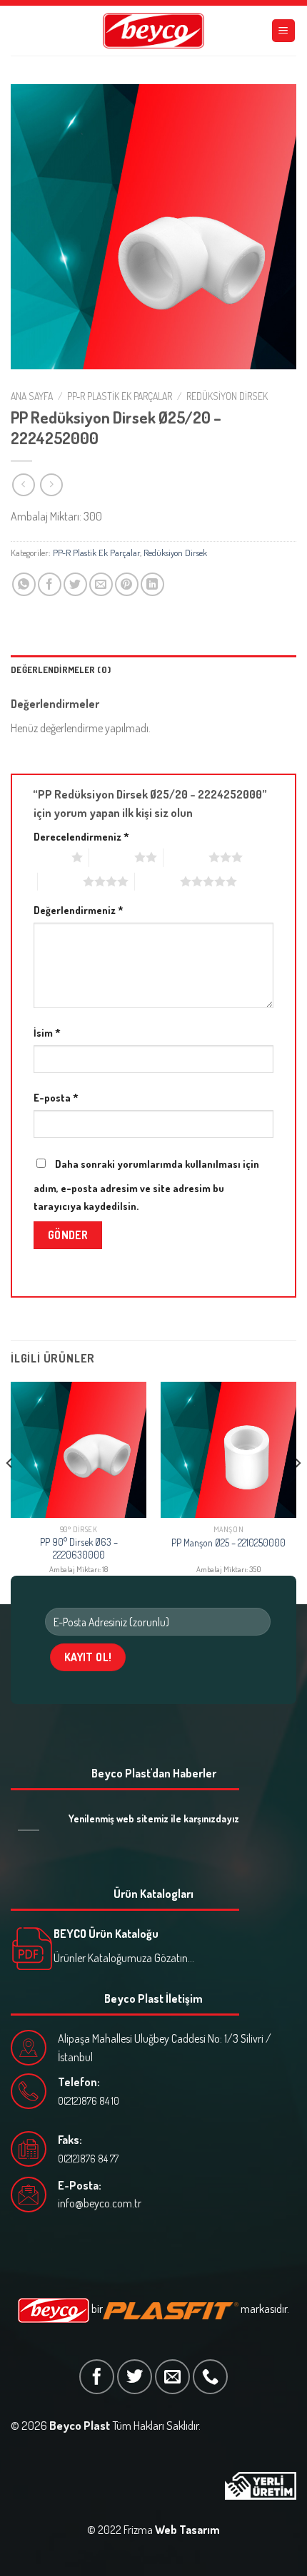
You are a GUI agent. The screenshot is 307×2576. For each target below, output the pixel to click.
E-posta (56, 1097)
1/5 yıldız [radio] (49, 857)
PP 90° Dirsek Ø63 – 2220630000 (79, 1548)
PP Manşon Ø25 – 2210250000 (228, 1543)
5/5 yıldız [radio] (157, 881)
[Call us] (210, 2377)
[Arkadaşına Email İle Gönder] (101, 584)
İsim (47, 1032)
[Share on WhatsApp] (24, 584)
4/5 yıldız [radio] (60, 881)
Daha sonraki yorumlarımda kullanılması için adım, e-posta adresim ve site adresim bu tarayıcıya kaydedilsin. (146, 1185)
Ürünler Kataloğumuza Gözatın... (124, 1958)
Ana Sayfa (32, 396)
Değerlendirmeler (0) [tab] (61, 669)
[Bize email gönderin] (172, 2377)
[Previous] (10, 1492)
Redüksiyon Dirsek (227, 396)
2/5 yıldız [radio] (112, 857)
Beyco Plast (80, 2425)
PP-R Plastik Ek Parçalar (120, 396)
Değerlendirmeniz (79, 910)
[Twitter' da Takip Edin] (135, 2377)
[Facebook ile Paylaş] (50, 584)
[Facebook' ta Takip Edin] (97, 2377)
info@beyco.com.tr (100, 2203)
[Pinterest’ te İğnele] (127, 584)
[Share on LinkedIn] (152, 584)
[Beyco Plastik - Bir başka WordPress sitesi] (154, 31)
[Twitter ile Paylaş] (75, 584)
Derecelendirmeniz (81, 836)
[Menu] (284, 31)
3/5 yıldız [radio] (186, 857)
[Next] (297, 1492)
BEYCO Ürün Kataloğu (106, 1934)
